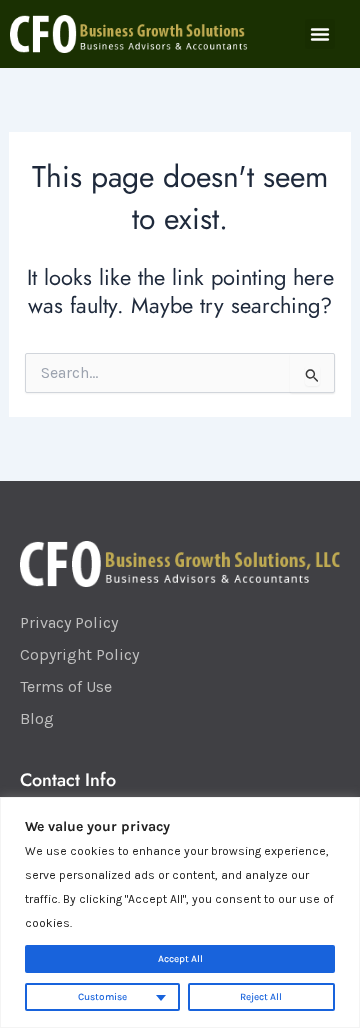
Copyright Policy (79, 654)
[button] (320, 34)
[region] (180, 912)
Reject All (261, 997)
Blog (37, 718)
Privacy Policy (69, 622)
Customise (102, 997)
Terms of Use (66, 686)
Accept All (180, 959)
